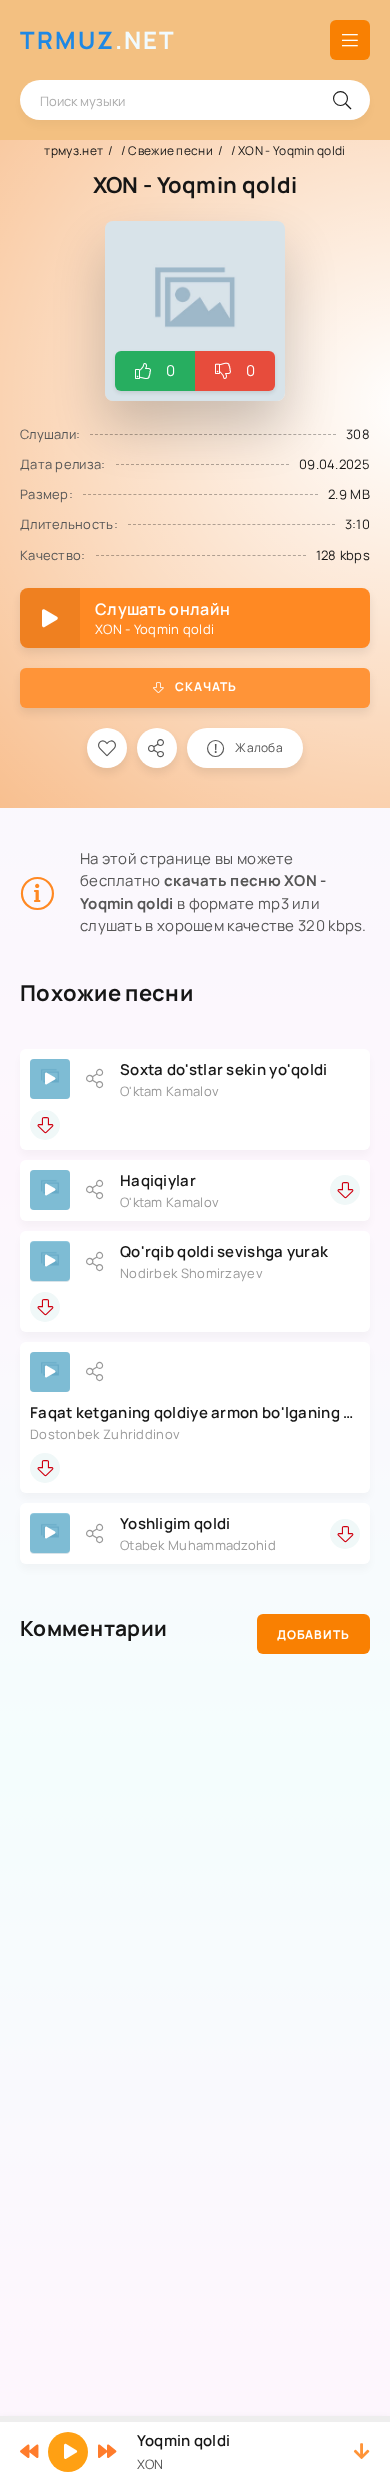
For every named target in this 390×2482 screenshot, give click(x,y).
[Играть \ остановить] (50, 1079)
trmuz (98, 39)
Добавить (313, 1634)
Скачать (206, 686)
